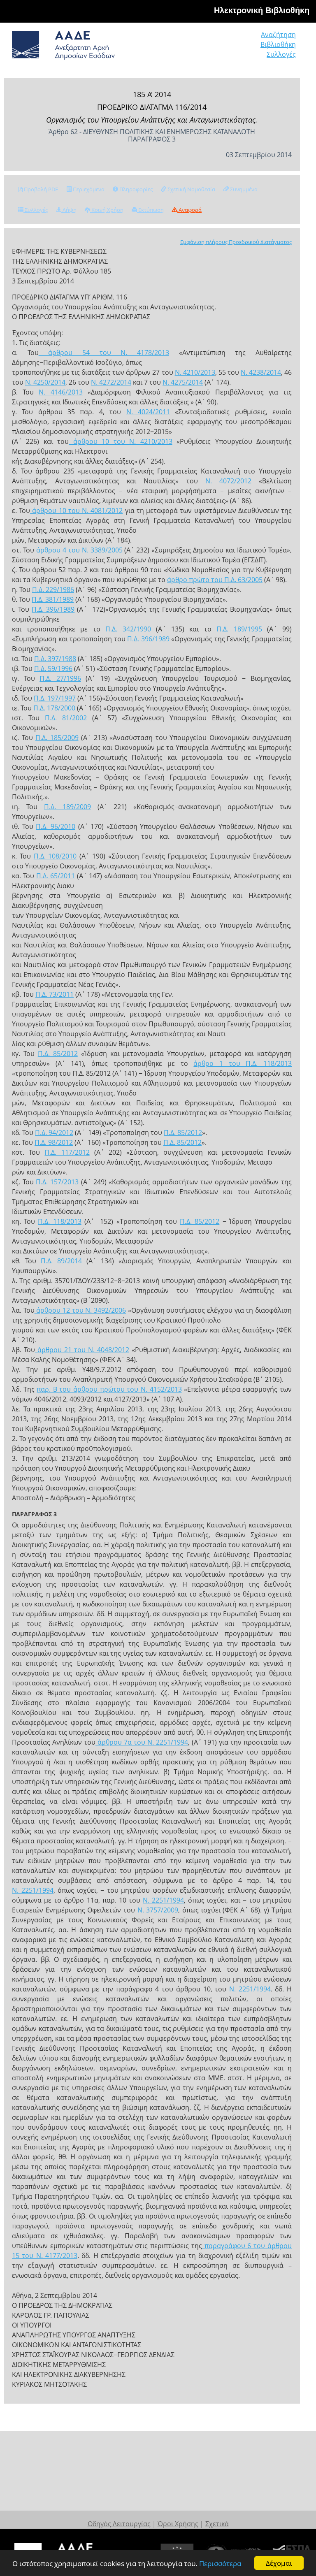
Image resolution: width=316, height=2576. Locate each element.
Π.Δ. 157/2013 (57, 1182)
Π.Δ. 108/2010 (55, 856)
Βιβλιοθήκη (278, 44)
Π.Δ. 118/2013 (59, 1221)
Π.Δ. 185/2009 (57, 738)
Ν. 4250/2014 (45, 382)
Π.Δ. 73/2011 (55, 994)
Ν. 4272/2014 (111, 382)
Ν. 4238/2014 (261, 372)
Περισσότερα (220, 2563)
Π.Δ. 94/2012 (54, 1133)
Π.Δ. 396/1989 (53, 609)
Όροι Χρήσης (178, 2524)
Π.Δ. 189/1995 (239, 629)
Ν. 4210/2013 (195, 372)
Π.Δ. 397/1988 (55, 659)
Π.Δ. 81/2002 (66, 718)
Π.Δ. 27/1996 (60, 678)
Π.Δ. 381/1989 (53, 599)
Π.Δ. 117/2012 (67, 1152)
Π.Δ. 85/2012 (58, 1054)
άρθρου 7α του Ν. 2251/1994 (142, 1742)
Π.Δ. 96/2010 (56, 826)
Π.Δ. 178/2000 (54, 708)
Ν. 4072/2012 (228, 481)
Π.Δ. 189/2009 (67, 807)
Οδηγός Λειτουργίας (119, 2524)
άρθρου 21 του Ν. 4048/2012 (82, 1350)
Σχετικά (217, 2524)
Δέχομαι (279, 2563)
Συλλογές (281, 54)
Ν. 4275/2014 (183, 382)
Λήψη (69, 210)
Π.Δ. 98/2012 (54, 1142)
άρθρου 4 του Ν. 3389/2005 (78, 550)
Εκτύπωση (150, 210)
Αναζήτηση (278, 35)
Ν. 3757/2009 (158, 1910)
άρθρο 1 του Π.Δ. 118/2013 (243, 1063)
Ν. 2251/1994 (33, 1890)
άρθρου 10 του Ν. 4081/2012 (76, 511)
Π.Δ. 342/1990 (128, 629)
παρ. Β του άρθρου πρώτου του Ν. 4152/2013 (109, 1389)
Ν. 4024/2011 (148, 412)
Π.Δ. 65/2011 (56, 876)
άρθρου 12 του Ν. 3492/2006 (80, 1310)
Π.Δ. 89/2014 (61, 1261)
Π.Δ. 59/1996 (53, 668)
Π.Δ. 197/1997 (55, 698)
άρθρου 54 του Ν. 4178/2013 (104, 353)
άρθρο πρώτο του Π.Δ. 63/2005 (215, 580)
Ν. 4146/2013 (60, 392)
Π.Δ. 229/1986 (53, 589)
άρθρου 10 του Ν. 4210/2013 (120, 441)
